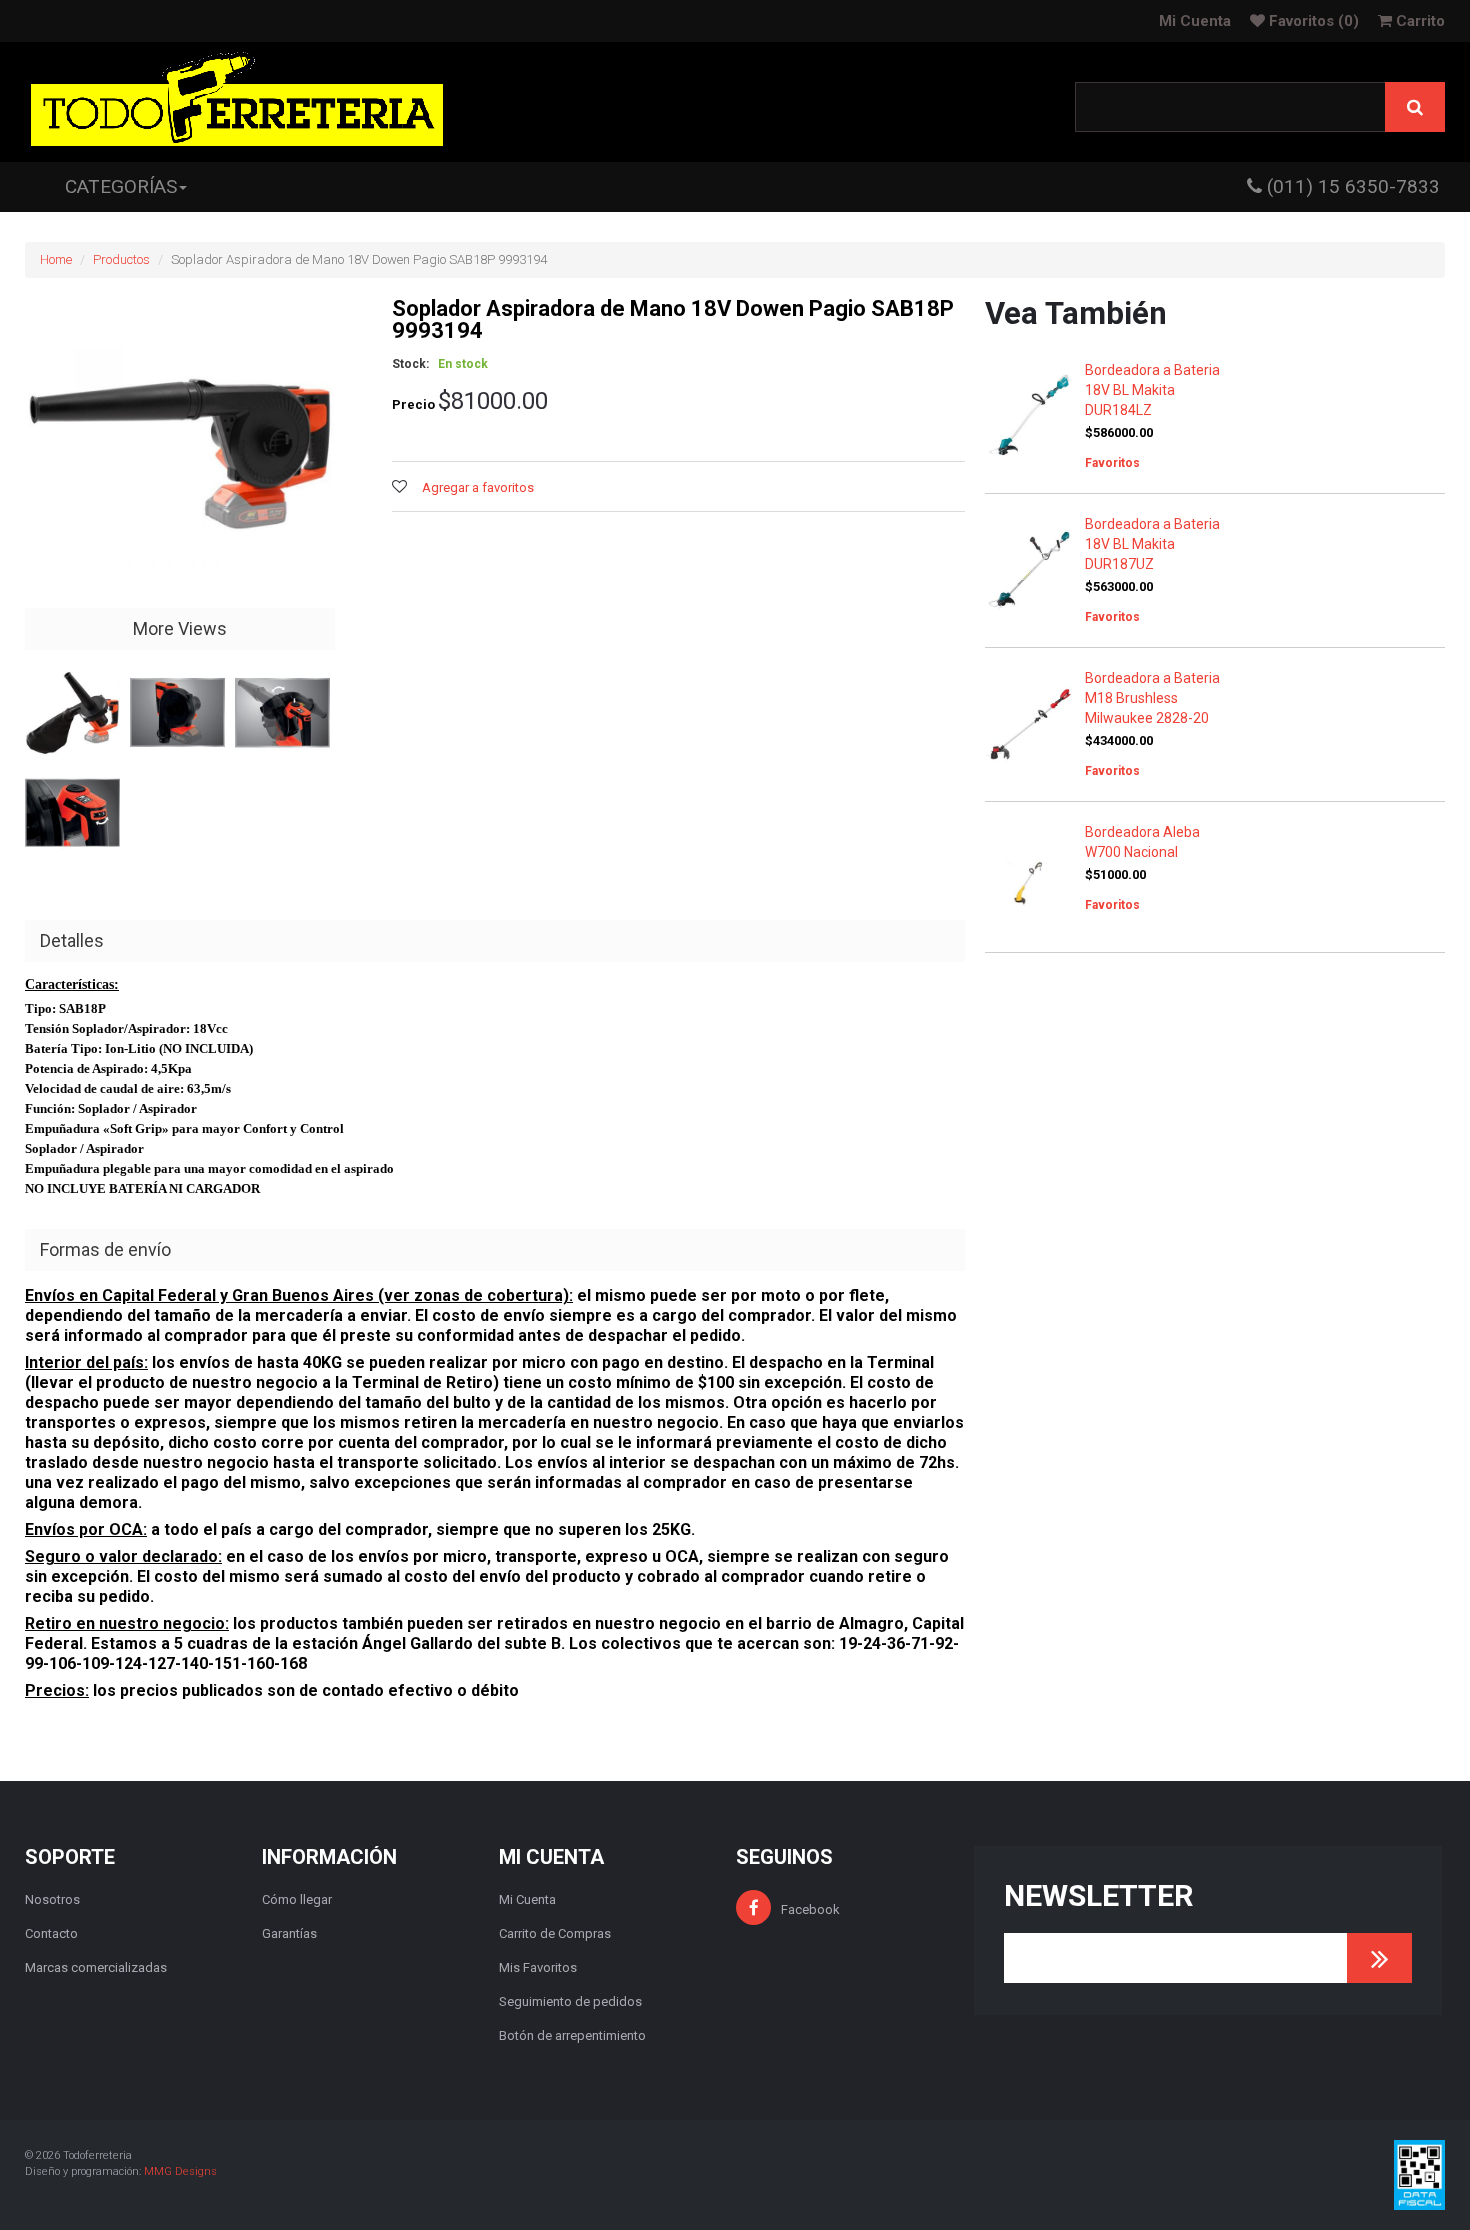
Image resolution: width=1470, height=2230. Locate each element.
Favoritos (1312, 21)
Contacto (51, 1933)
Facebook (810, 1909)
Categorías (121, 186)
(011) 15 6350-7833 (1351, 186)
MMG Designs (180, 2171)
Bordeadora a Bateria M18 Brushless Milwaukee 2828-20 (1152, 698)
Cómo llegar (297, 1899)
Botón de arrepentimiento (572, 2035)
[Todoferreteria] (237, 102)
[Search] (1415, 107)
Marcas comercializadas (96, 1967)
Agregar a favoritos (478, 487)
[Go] (1379, 1958)
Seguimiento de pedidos (570, 2001)
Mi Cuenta (1195, 21)
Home (56, 259)
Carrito (1418, 21)
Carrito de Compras (555, 1933)
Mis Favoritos (538, 1967)
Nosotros (52, 1899)
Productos (121, 259)
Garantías (289, 1933)
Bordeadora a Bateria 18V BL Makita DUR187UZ (1152, 544)
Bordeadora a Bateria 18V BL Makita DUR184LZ (1152, 390)
